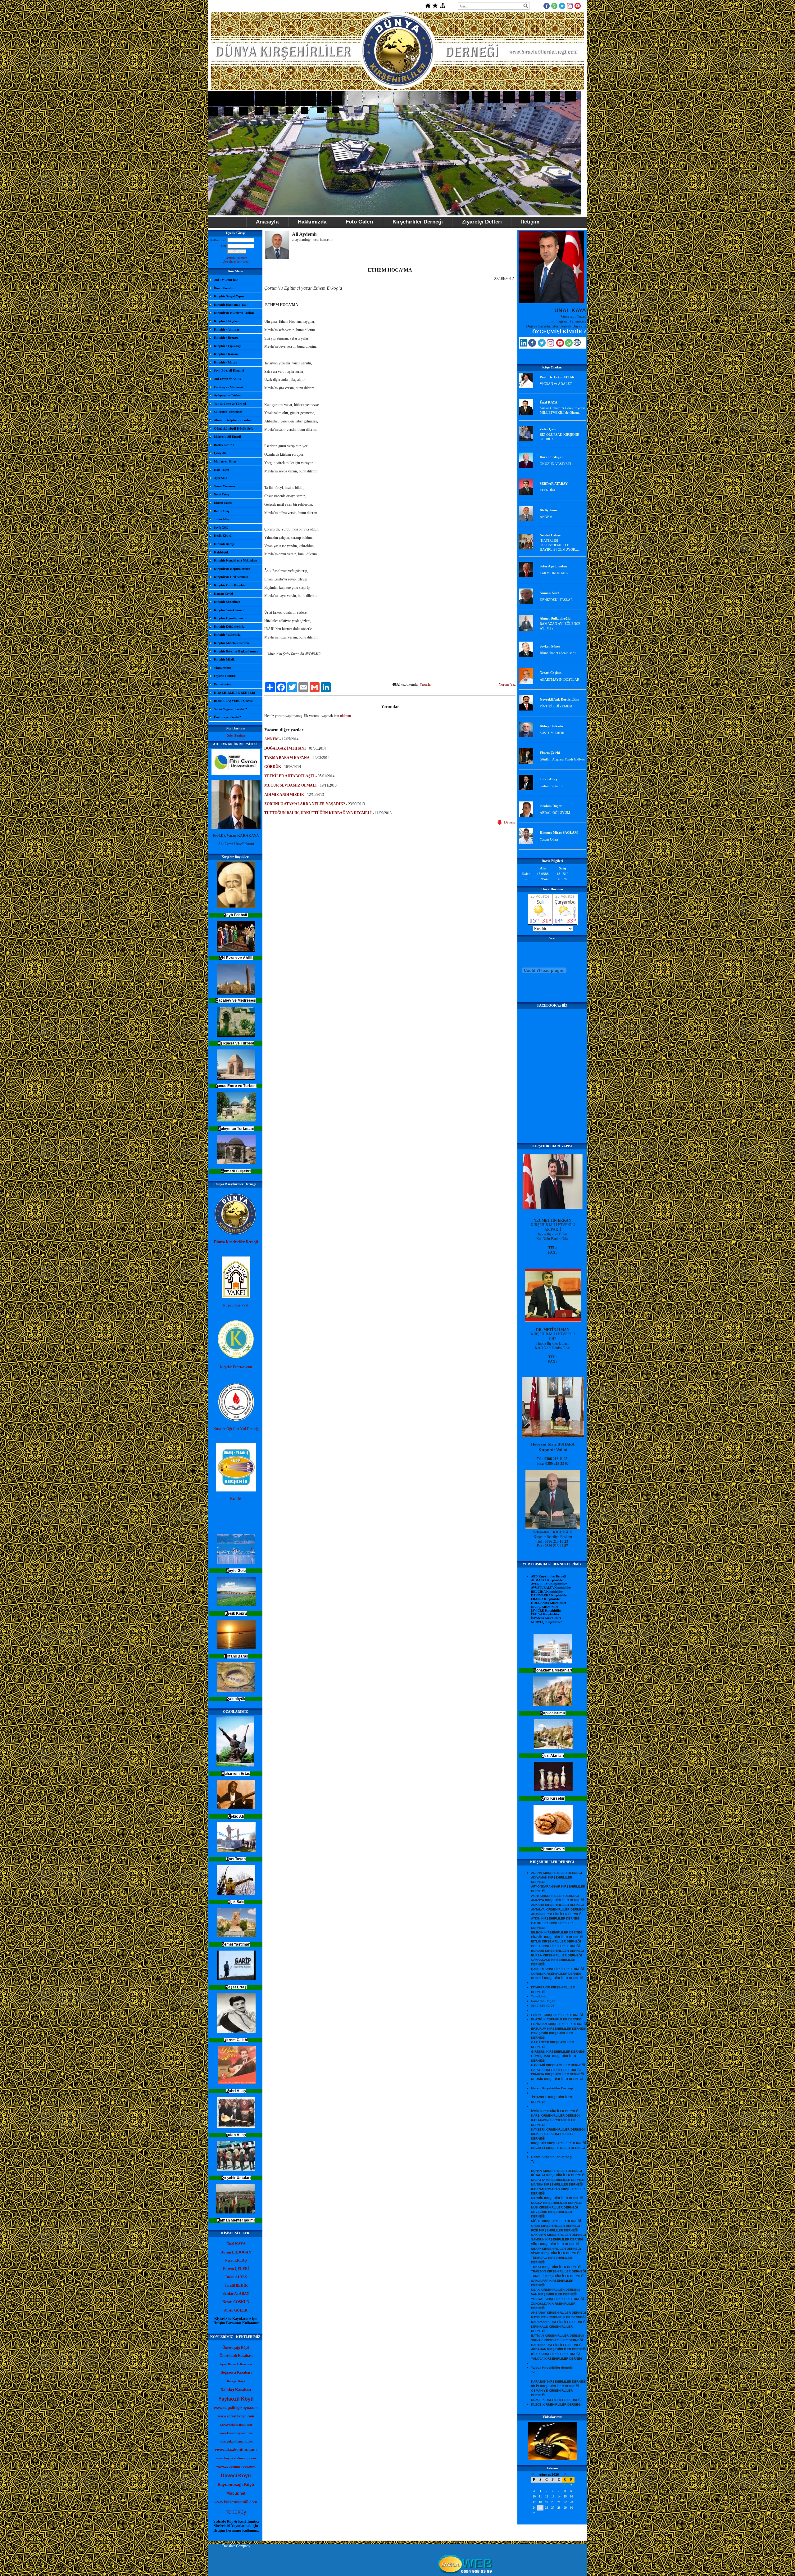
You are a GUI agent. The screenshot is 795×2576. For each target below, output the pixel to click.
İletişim (530, 222)
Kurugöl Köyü (236, 2381)
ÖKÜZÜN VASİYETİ (555, 464)
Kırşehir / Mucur (225, 362)
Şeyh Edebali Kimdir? (229, 370)
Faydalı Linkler (225, 676)
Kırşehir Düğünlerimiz (229, 627)
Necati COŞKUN (236, 2302)
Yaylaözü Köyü (236, 2399)
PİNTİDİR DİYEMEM (556, 706)
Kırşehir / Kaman (226, 354)
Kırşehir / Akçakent (227, 321)
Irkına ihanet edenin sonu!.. (560, 653)
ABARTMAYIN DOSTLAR (559, 679)
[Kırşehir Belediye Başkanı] (553, 1527)
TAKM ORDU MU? (554, 573)
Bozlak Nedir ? (224, 445)
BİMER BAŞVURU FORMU (233, 701)
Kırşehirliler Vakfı (236, 1305)
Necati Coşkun (551, 673)
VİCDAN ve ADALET (556, 384)
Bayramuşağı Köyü (236, 2485)
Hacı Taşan (222, 470)
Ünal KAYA (549, 402)
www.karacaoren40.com (236, 2502)
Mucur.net (236, 2493)
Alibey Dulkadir (552, 726)
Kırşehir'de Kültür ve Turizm (234, 313)
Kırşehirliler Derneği (418, 222)
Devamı (509, 822)
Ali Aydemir (549, 510)
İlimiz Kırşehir (224, 288)
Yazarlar (426, 684)
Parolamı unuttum (236, 258)
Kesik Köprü (223, 536)
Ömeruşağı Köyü (236, 2348)
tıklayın (345, 716)
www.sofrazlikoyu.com (236, 2416)
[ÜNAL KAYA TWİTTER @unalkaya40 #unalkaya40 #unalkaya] (542, 345)
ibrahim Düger (551, 806)
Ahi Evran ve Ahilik (228, 379)
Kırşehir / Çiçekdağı (228, 346)
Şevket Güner (550, 646)
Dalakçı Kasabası (236, 2390)
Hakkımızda (312, 222)
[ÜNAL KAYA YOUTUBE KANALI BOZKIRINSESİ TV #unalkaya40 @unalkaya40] (560, 345)
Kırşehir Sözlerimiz (227, 602)
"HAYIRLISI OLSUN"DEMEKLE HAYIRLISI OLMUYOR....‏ (559, 545)
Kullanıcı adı (218, 240)
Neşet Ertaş (221, 494)
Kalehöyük (221, 552)
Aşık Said (221, 478)
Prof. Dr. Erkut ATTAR (557, 377)
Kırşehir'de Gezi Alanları (231, 577)
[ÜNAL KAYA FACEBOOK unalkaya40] (532, 345)
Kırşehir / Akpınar (227, 329)
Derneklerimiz (223, 684)
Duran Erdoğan (552, 457)
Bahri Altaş (222, 511)
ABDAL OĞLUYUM (555, 813)
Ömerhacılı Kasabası (236, 2356)
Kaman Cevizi (223, 594)
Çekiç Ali (220, 453)
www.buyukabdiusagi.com (236, 2458)
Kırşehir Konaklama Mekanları (235, 560)
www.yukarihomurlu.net (236, 2441)
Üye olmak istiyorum (236, 262)
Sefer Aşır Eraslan (553, 566)
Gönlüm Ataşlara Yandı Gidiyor (562, 759)
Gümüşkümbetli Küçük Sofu (234, 429)
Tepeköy (236, 2512)
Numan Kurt (549, 593)
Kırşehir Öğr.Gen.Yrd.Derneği (236, 1429)
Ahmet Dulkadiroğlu (555, 618)
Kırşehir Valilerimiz (227, 635)
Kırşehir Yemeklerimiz (229, 610)
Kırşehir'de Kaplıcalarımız (232, 569)
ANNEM (546, 517)
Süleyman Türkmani (228, 412)
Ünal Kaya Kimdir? (227, 717)
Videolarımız (223, 668)
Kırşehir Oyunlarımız (229, 618)
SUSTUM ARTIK (552, 733)
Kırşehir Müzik (224, 659)
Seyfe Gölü (221, 528)
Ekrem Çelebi (223, 503)
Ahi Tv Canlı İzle (226, 280)
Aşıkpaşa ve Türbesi (228, 395)
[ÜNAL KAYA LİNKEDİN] (523, 345)
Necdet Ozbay (550, 535)
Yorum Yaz (507, 684)
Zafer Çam (548, 429)
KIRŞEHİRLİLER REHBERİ (235, 693)
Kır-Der (236, 1499)
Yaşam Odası (549, 839)
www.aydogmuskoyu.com (236, 2467)
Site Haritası (236, 735)
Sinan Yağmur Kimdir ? (230, 709)
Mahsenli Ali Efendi (227, 437)
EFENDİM (547, 490)
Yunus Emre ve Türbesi (230, 404)
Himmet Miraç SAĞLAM (559, 832)
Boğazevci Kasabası (236, 2372)
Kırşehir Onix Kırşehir (229, 585)
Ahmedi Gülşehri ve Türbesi (233, 420)
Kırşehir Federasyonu (236, 1367)
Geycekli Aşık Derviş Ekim (559, 699)
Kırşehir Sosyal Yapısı (229, 296)
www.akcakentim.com (236, 2450)
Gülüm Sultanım (552, 786)
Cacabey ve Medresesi (228, 387)
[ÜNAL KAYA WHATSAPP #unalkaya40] (569, 345)
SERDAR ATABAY (554, 484)
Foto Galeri (359, 222)
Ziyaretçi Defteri (482, 222)
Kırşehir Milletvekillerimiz (232, 643)
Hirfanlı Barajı (224, 544)
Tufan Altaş (222, 519)
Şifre (223, 246)
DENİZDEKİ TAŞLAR (556, 600)
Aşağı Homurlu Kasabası (236, 2364)
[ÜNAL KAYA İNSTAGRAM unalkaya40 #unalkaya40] (550, 345)
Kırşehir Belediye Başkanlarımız (236, 651)
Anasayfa (267, 222)
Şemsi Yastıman (225, 486)
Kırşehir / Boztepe (226, 338)
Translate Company (236, 2546)
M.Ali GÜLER (236, 2310)
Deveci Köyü (236, 2476)
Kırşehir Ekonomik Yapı (231, 305)
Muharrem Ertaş (225, 461)
